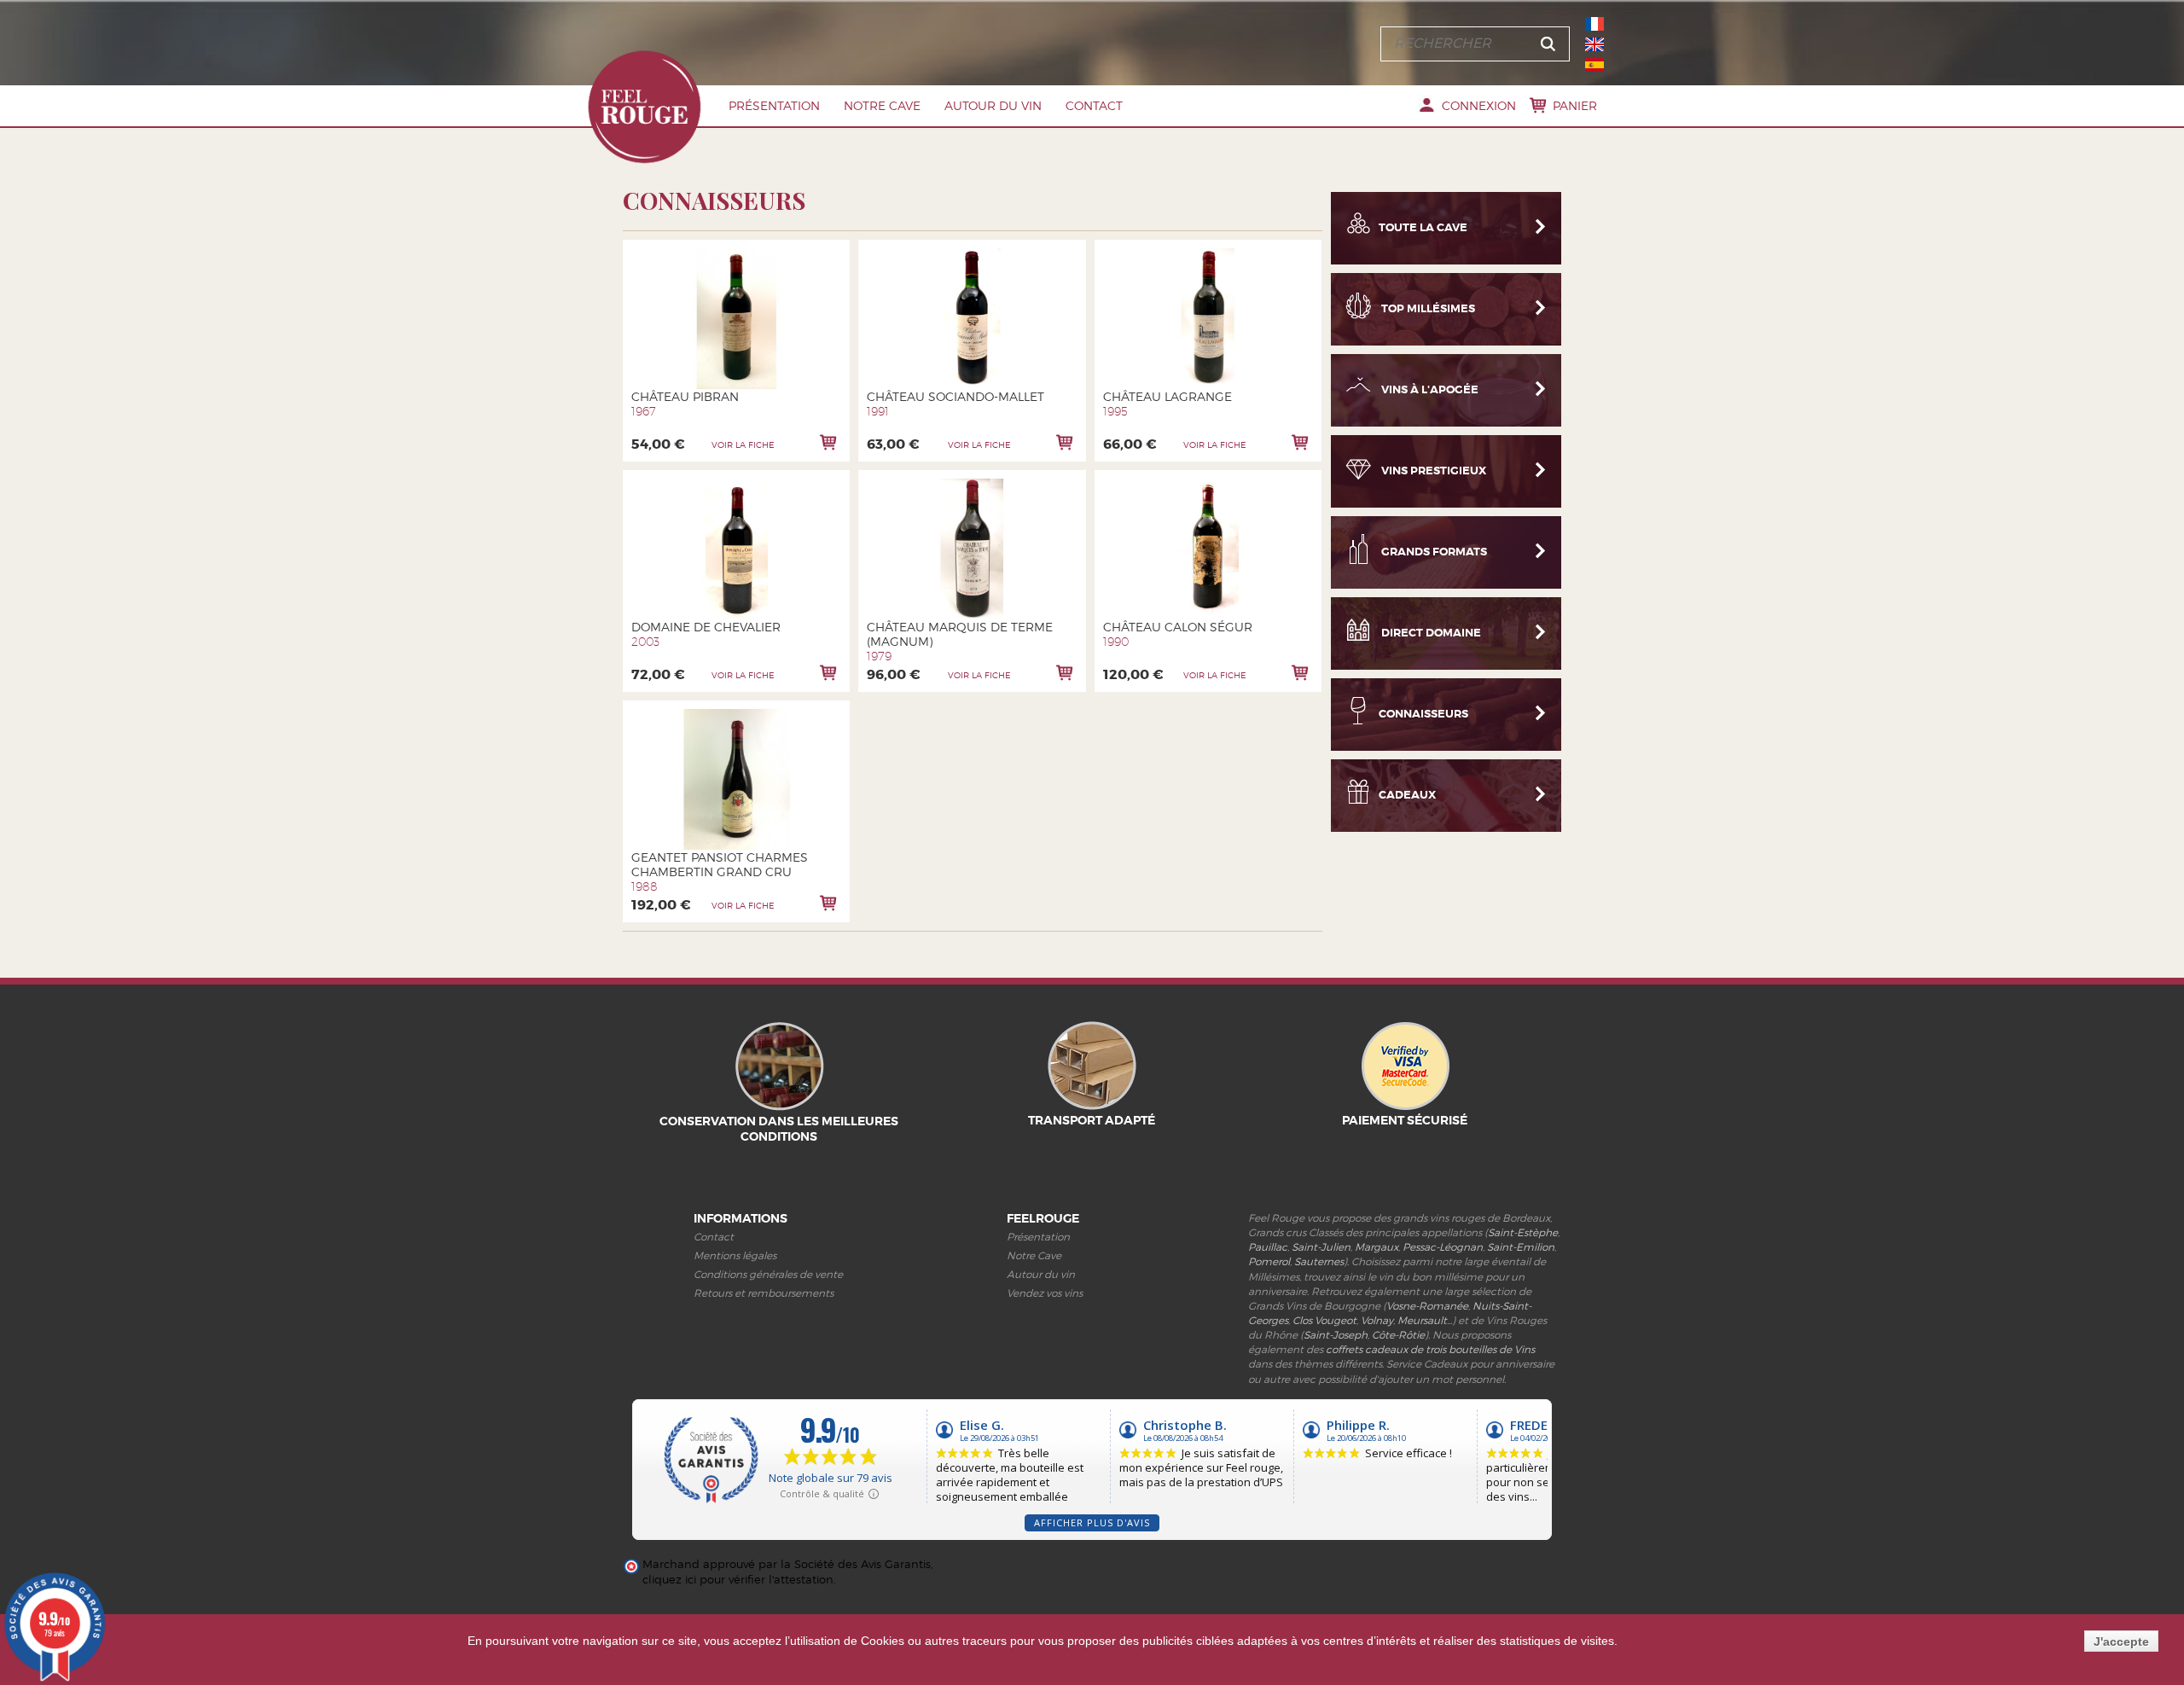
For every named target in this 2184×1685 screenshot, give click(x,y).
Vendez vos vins (1045, 1293)
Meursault (1422, 1320)
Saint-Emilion (1521, 1247)
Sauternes (1319, 1261)
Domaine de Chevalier (706, 627)
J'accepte (2121, 1641)
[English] (1594, 44)
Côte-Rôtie (1398, 1335)
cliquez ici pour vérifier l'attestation (738, 1580)
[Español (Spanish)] (1594, 65)
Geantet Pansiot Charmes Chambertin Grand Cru (720, 864)
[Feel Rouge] (644, 107)
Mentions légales (735, 1255)
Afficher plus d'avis (1092, 1522)
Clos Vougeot (1324, 1320)
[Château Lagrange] (1208, 319)
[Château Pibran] (737, 319)
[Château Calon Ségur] (1208, 549)
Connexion (1479, 105)
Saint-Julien (1321, 1247)
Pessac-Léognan (1443, 1247)
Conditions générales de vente (768, 1274)
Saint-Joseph (1336, 1335)
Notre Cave (882, 105)
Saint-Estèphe (1523, 1232)
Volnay (1377, 1320)
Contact (1094, 105)
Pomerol (1269, 1261)
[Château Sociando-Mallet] (972, 319)
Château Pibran (685, 396)
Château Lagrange (1168, 396)
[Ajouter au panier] (828, 442)
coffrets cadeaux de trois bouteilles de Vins (1430, 1349)
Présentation (774, 105)
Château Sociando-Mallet (955, 396)
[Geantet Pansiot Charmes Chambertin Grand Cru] (737, 779)
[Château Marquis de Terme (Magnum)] (972, 549)
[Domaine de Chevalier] (737, 549)
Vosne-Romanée (1427, 1306)
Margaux (1377, 1247)
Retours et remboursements (764, 1293)
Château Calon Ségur (1178, 627)
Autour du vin (993, 105)
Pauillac (1268, 1247)
